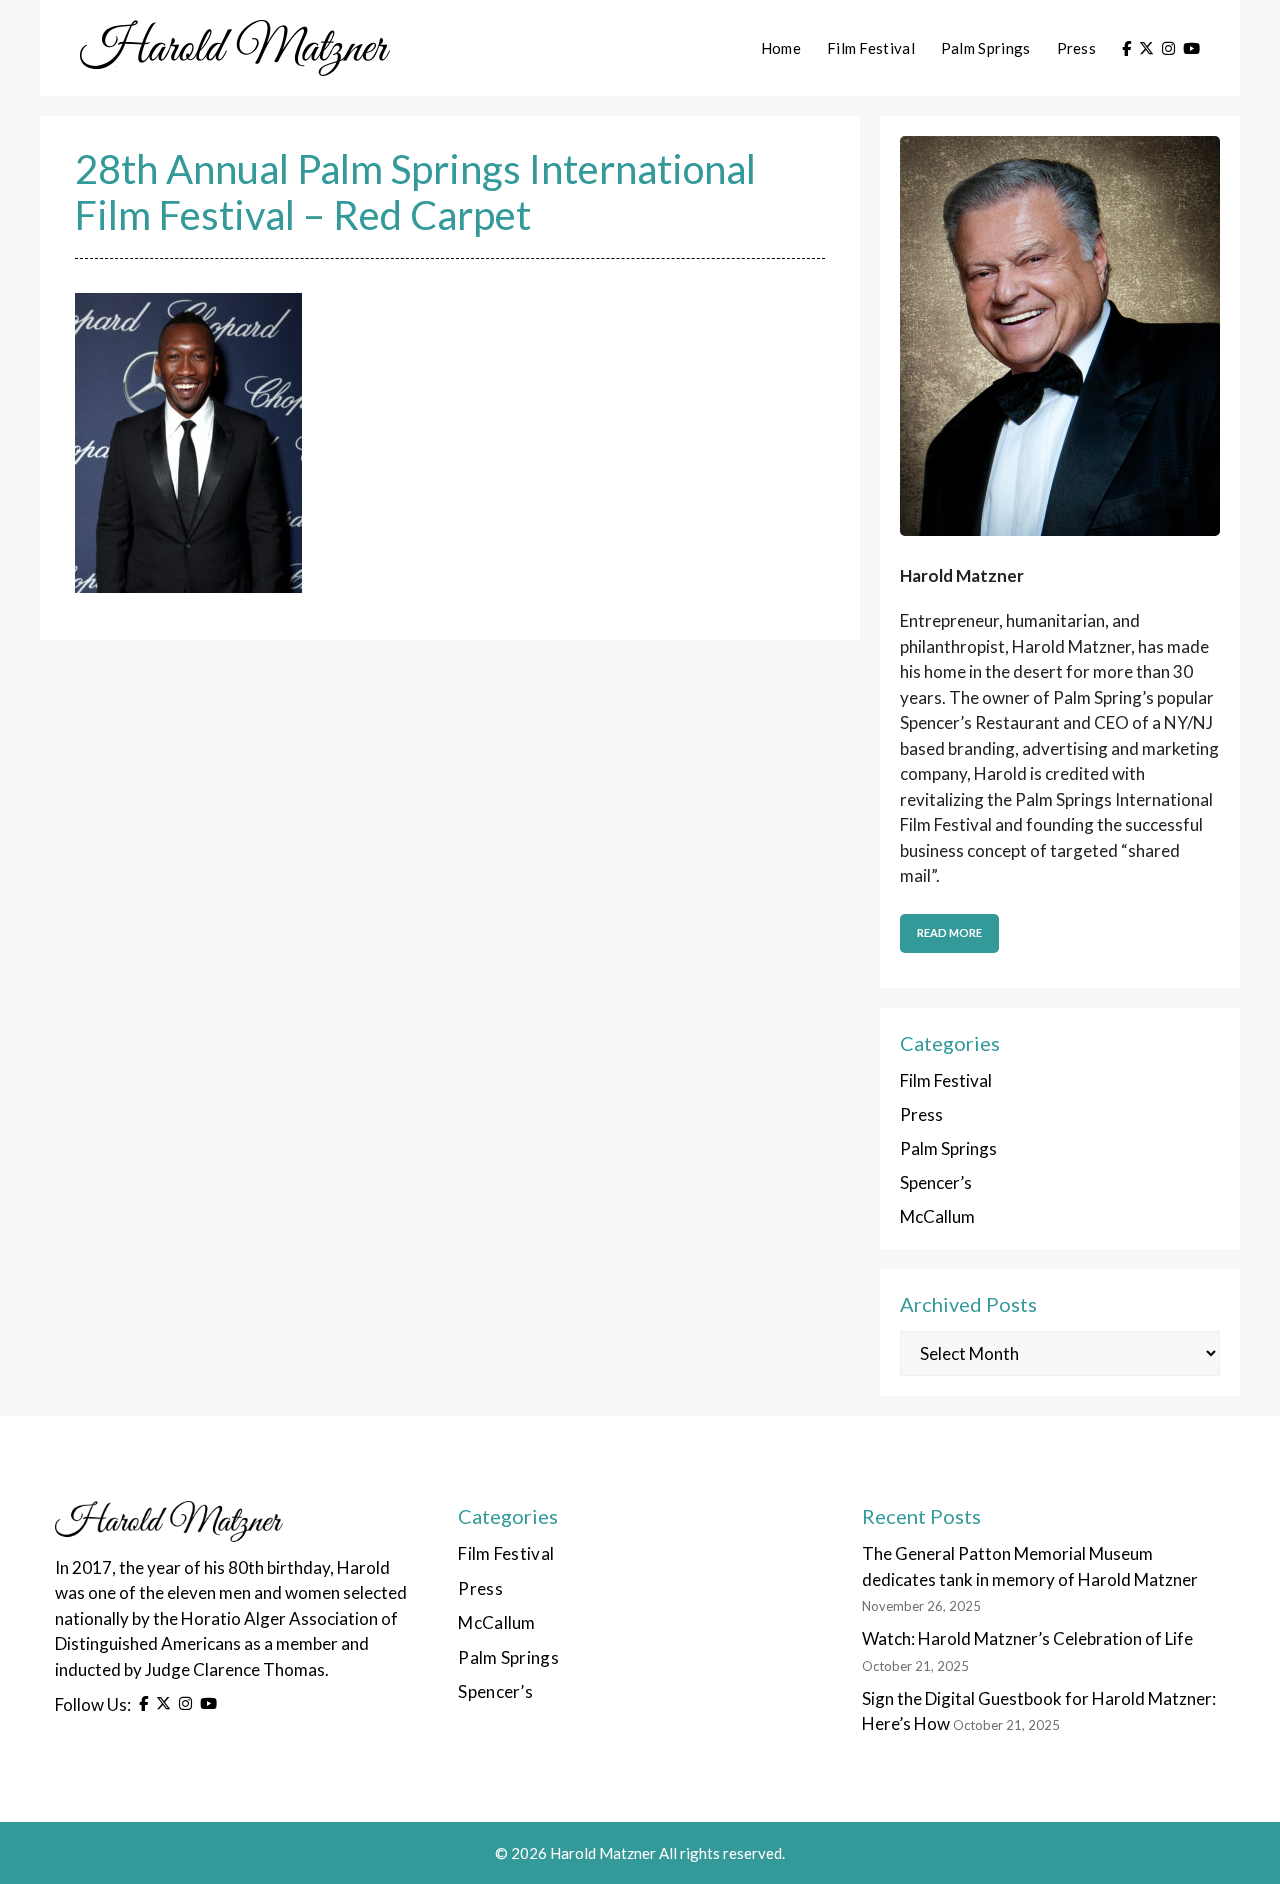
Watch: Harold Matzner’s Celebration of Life (1027, 1638)
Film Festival (871, 48)
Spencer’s (936, 1182)
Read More (949, 932)
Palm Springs (986, 48)
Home (781, 48)
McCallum (937, 1216)
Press (1077, 48)
